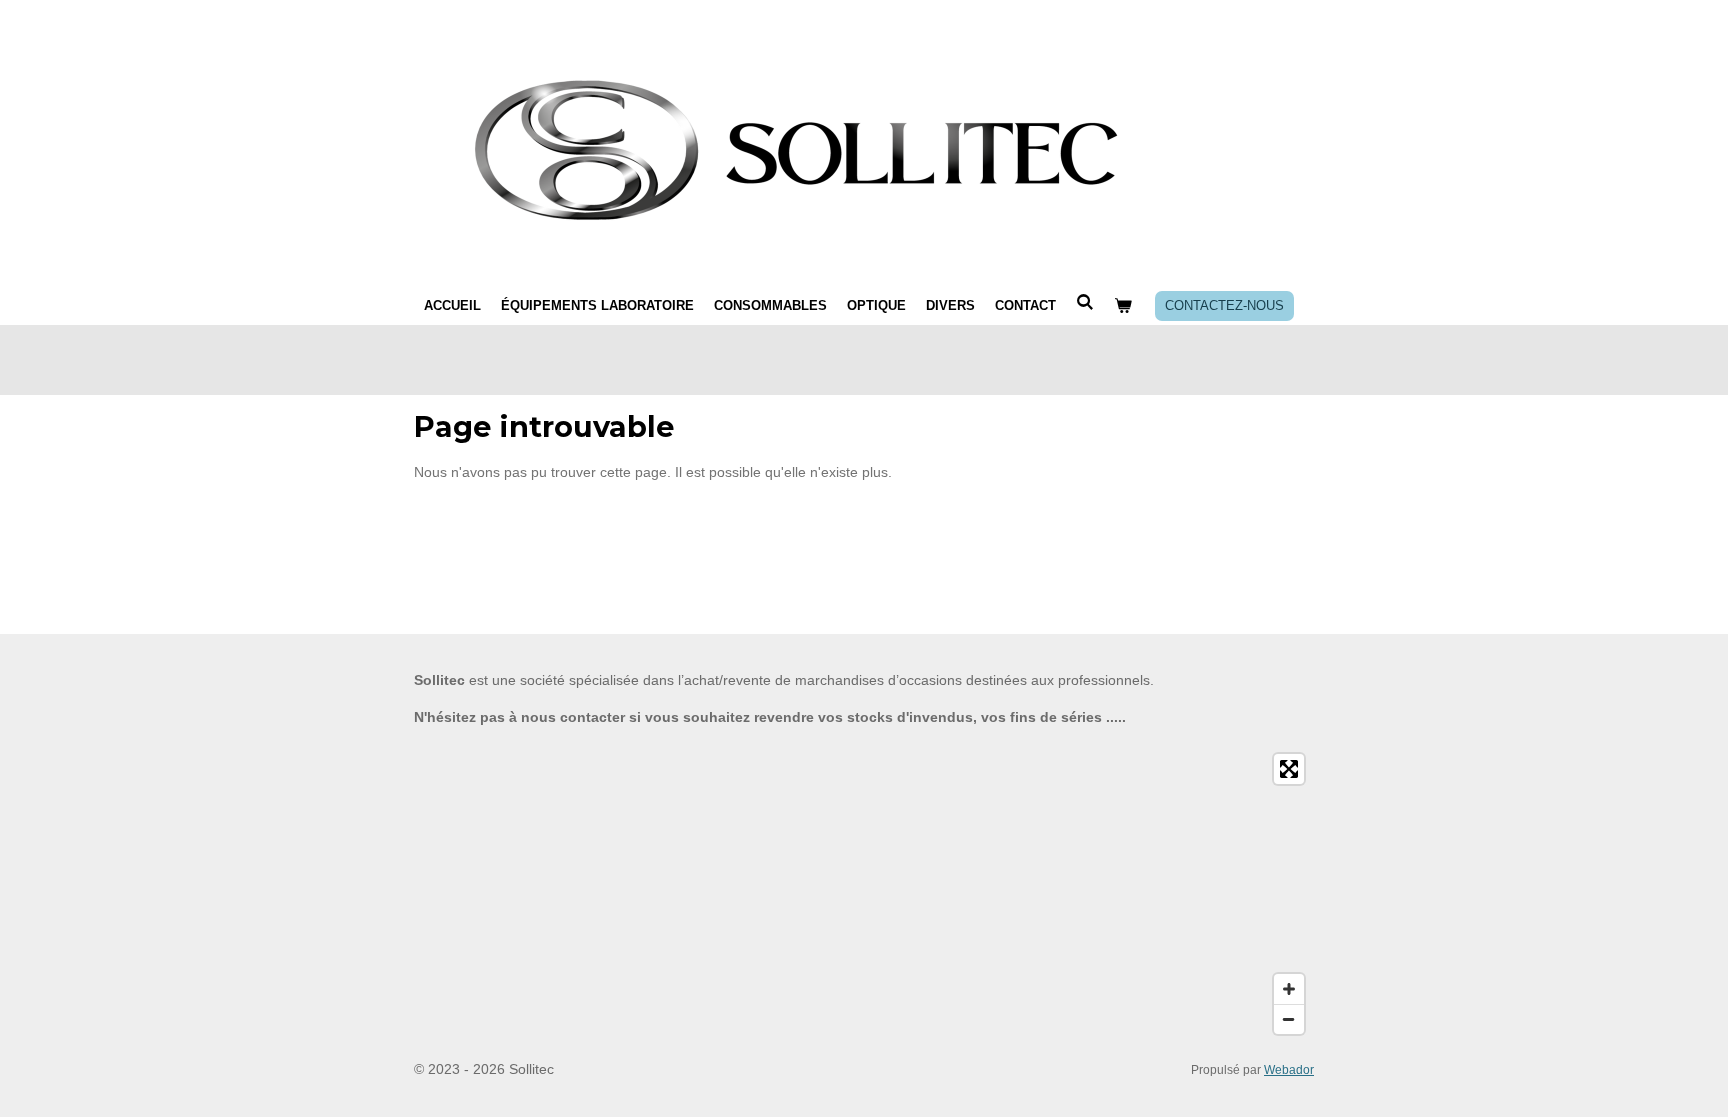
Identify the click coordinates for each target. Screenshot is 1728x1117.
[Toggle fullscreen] (1289, 769)
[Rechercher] (1085, 302)
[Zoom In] (1289, 989)
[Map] (864, 894)
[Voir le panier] (1123, 306)
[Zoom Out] (1289, 1019)
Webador (1289, 1069)
